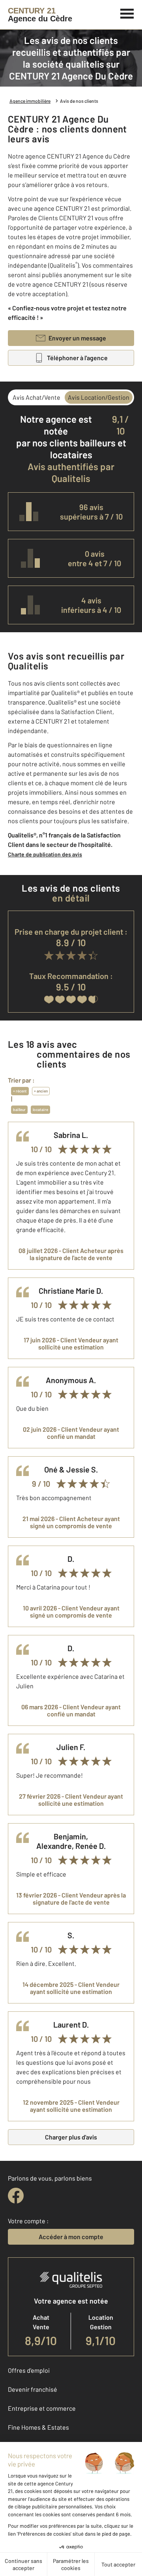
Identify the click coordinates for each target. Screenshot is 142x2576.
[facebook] (16, 2196)
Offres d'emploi (29, 2370)
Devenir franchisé (33, 2389)
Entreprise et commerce (42, 2408)
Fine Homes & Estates (38, 2427)
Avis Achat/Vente (36, 397)
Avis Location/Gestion (99, 397)
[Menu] (127, 13)
